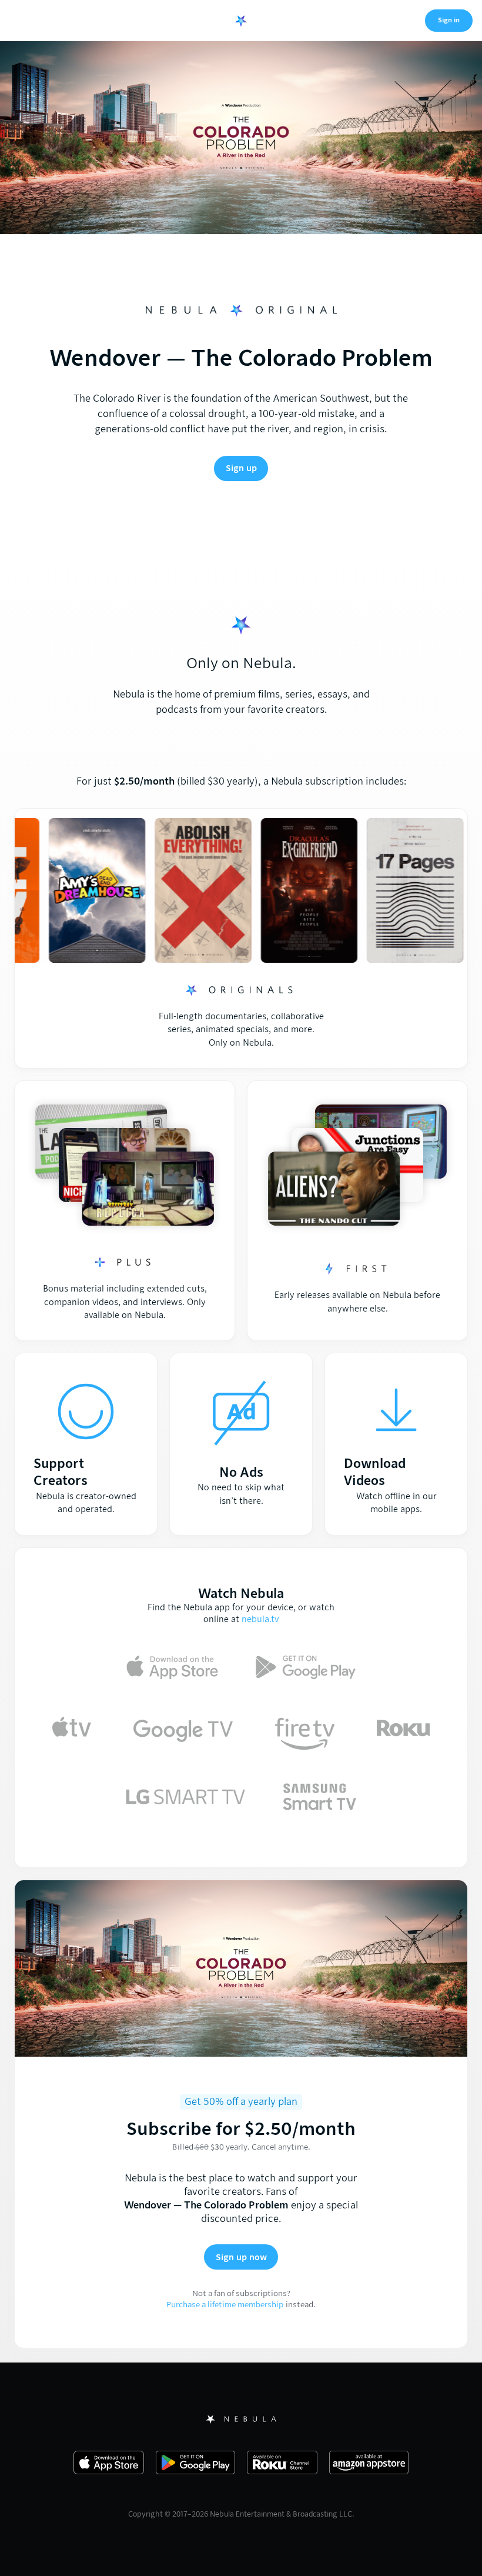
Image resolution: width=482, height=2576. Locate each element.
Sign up (241, 468)
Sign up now (241, 2257)
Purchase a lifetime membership (225, 2305)
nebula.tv (260, 1619)
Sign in (449, 20)
